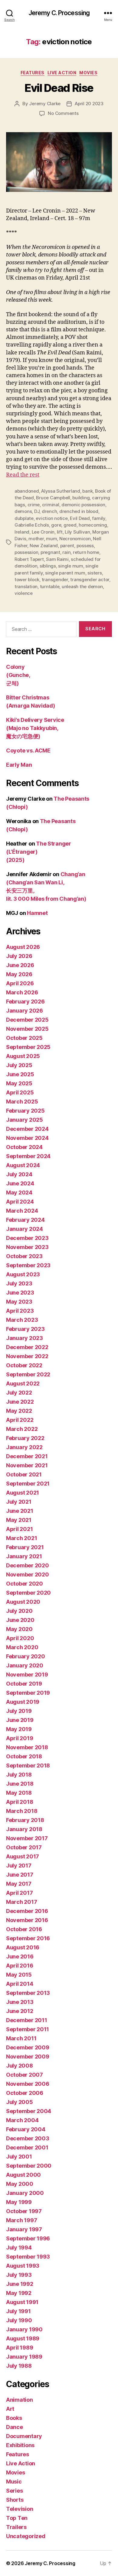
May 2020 (19, 1629)
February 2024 (25, 1220)
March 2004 (22, 2120)
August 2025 (23, 1056)
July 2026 (19, 956)
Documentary (24, 2436)
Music (14, 2482)
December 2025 (27, 1020)
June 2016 (20, 1956)
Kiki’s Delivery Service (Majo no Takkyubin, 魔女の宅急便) (35, 728)
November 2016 (27, 1920)
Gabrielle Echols (32, 525)
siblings (48, 566)
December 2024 (27, 1129)
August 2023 (23, 1274)
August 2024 (23, 1165)
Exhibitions (20, 2445)
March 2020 (22, 1647)
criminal (51, 505)
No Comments (63, 113)
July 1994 (19, 2248)
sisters (95, 573)
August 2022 (23, 1383)
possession (26, 552)
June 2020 (20, 1620)
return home (86, 552)
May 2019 (19, 1729)
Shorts (15, 2500)
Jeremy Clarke (45, 104)
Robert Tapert (29, 559)
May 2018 (19, 1793)
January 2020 (25, 1665)
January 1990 (24, 2329)
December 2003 (28, 2138)
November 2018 (27, 1747)
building (81, 498)
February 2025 (25, 1111)
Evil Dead (80, 518)
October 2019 (24, 1684)
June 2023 (20, 1293)
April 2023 (20, 1311)
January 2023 (25, 1338)
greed (70, 525)
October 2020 (25, 1584)
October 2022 (24, 1365)
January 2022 (24, 1447)
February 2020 (26, 1656)
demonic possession (83, 505)
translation (26, 586)
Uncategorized (26, 2536)
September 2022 (28, 1374)
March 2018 (22, 1811)
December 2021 (27, 1456)
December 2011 (27, 2020)
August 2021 (23, 1493)
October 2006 (25, 2093)
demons (23, 511)
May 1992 (19, 2293)
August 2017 (23, 1856)
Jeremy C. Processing (59, 13)
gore (56, 525)
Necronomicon (75, 539)
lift (60, 532)
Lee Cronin (43, 532)
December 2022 (27, 1347)
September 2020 (28, 1593)
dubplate (24, 518)
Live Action (62, 73)
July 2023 (19, 1283)
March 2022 (22, 1429)
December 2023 (27, 1238)
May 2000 (20, 2184)
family (98, 518)
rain (66, 552)
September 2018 (28, 1765)
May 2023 (19, 1302)
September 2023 (28, 1265)
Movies (88, 73)
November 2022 (27, 1356)
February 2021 (25, 1547)
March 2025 (22, 1102)
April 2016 (20, 1966)
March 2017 (21, 1902)
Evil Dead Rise (59, 88)
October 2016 (24, 1929)
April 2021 (19, 1529)
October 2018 (24, 1756)
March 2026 (22, 992)
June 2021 (20, 1511)
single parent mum (65, 573)
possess (85, 546)
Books (14, 2418)
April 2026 (20, 983)
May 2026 (19, 974)
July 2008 (20, 2066)
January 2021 (24, 1556)
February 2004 (26, 2129)
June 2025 (20, 1074)
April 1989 (20, 2348)
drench (49, 511)
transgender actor (90, 580)
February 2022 (25, 1438)
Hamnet (37, 913)
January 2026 (25, 1011)
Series (14, 2491)
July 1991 (18, 2311)
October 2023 (24, 1256)
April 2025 (20, 1092)
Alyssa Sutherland (61, 491)
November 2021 (27, 1465)
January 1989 (24, 2357)
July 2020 (19, 1611)
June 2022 (20, 1402)
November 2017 (27, 1838)
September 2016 (28, 1938)
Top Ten (17, 2518)
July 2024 (19, 1174)
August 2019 (23, 1702)
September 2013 (28, 1993)
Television (20, 2509)
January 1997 (24, 2229)
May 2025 (19, 1083)
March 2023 (22, 1320)
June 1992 (20, 2284)
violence (24, 593)
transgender (55, 580)
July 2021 (19, 1502)
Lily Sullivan (77, 532)
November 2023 (27, 1247)
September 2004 (29, 2111)
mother (36, 539)
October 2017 (24, 1847)
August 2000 (23, 2175)
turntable (50, 586)
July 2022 (19, 1393)
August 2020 (23, 1602)
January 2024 (25, 1229)
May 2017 (19, 1884)
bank (87, 491)
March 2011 (21, 2038)
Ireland (22, 532)
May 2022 (19, 1411)
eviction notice (52, 518)
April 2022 (20, 1420)
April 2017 (19, 1893)
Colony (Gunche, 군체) (18, 675)
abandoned (27, 491)
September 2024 (28, 1156)
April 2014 (20, 1984)
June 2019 (20, 1720)
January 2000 (25, 2193)
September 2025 (28, 1047)
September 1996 (28, 2238)
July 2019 (19, 1711)
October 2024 (24, 1147)
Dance (15, 2427)
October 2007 (25, 2075)
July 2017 (19, 1866)
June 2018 (20, 1784)
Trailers (16, 2527)
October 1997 (24, 2211)
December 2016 (27, 1911)
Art (10, 2409)
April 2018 (20, 1802)
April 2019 (20, 1738)
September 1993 (28, 2257)
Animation (20, 2400)
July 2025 (19, 1065)
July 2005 (20, 2102)
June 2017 (20, 1875)
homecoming (93, 525)
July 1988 (19, 2366)
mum (51, 539)
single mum (70, 566)
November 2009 (28, 2057)
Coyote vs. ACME (28, 750)
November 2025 (27, 1029)
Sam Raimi (57, 559)
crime (34, 505)
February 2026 (25, 1002)
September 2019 (28, 1693)
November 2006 (28, 2084)
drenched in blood (79, 511)
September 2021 (28, 1484)
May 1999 (19, 2202)
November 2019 (27, 1675)
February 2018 (25, 1820)
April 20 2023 (89, 104)
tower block (27, 580)
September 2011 (28, 2029)
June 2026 (20, 965)
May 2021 (19, 1520)
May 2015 (19, 1975)
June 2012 (20, 2011)
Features (33, 73)
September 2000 (29, 2166)
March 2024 (22, 1211)
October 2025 (24, 1038)
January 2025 (25, 1120)
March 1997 (21, 2220)
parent (67, 546)
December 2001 (27, 2147)
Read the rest (23, 475)
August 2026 (23, 947)
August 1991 (22, 2302)
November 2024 (27, 1138)
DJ (37, 511)
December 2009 (28, 2047)
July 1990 (19, 2320)
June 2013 (20, 2002)
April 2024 (20, 1202)
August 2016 (23, 1947)
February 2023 (25, 1329)
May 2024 (19, 1193)
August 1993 (23, 2266)
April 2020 (20, 1638)
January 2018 (24, 1829)
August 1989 (23, 2338)
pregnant (50, 552)
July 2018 (19, 1775)
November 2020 (28, 1574)
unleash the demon (82, 586)
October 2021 (24, 1474)
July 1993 (19, 2275)
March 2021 (21, 1538)
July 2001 (19, 2157)
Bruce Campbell (53, 498)
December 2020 (28, 1565)
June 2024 (20, 1183)
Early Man (19, 765)
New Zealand (44, 546)
